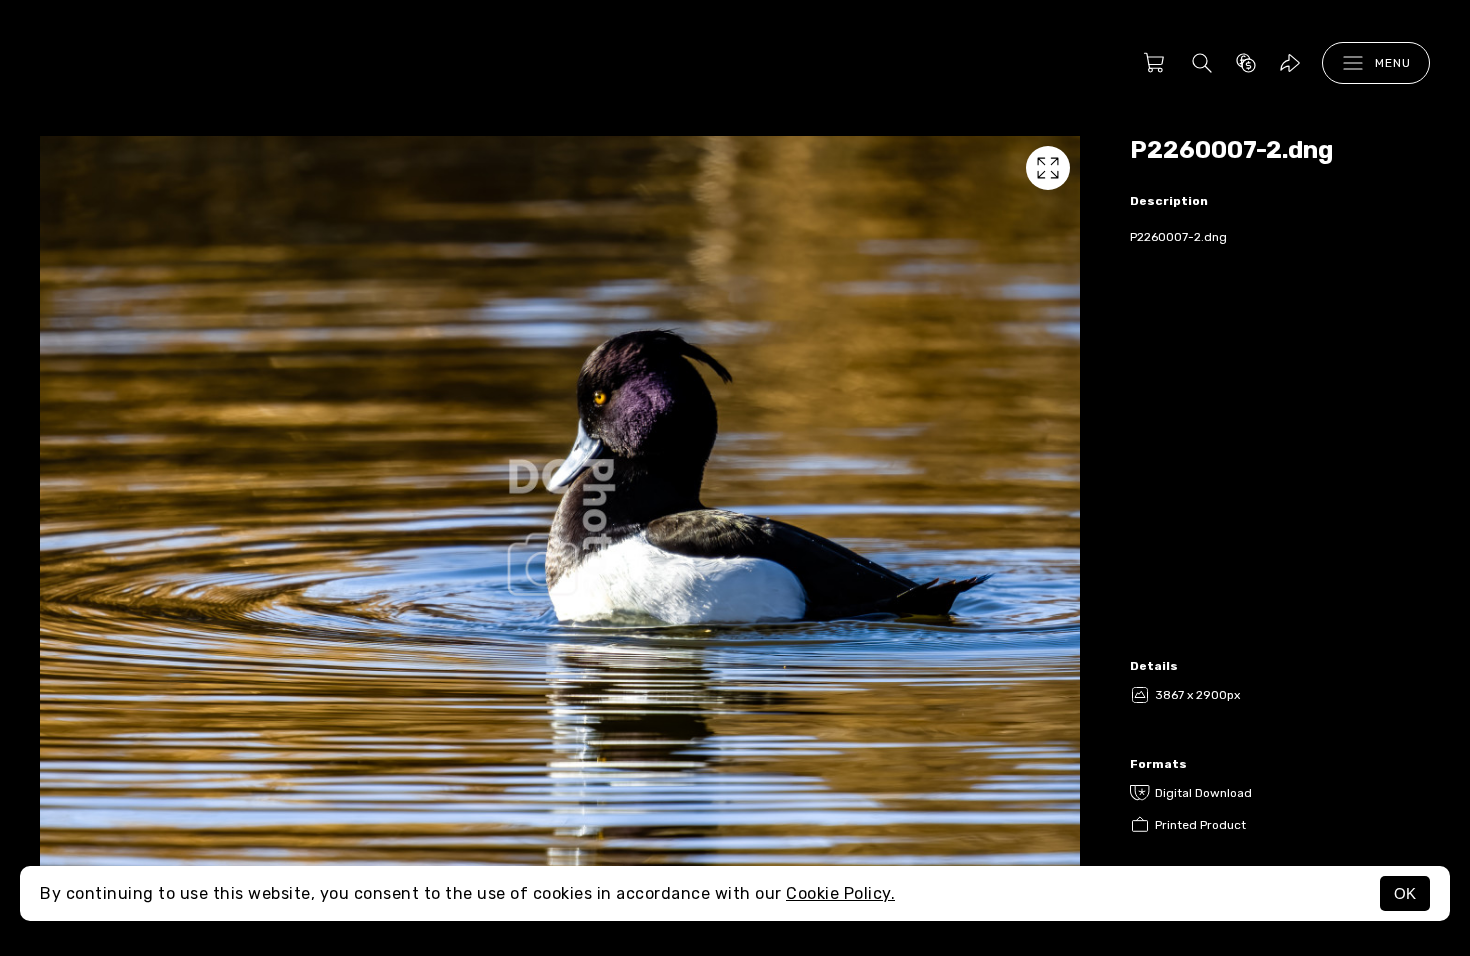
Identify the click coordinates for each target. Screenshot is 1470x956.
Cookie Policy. (840, 893)
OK (1405, 893)
